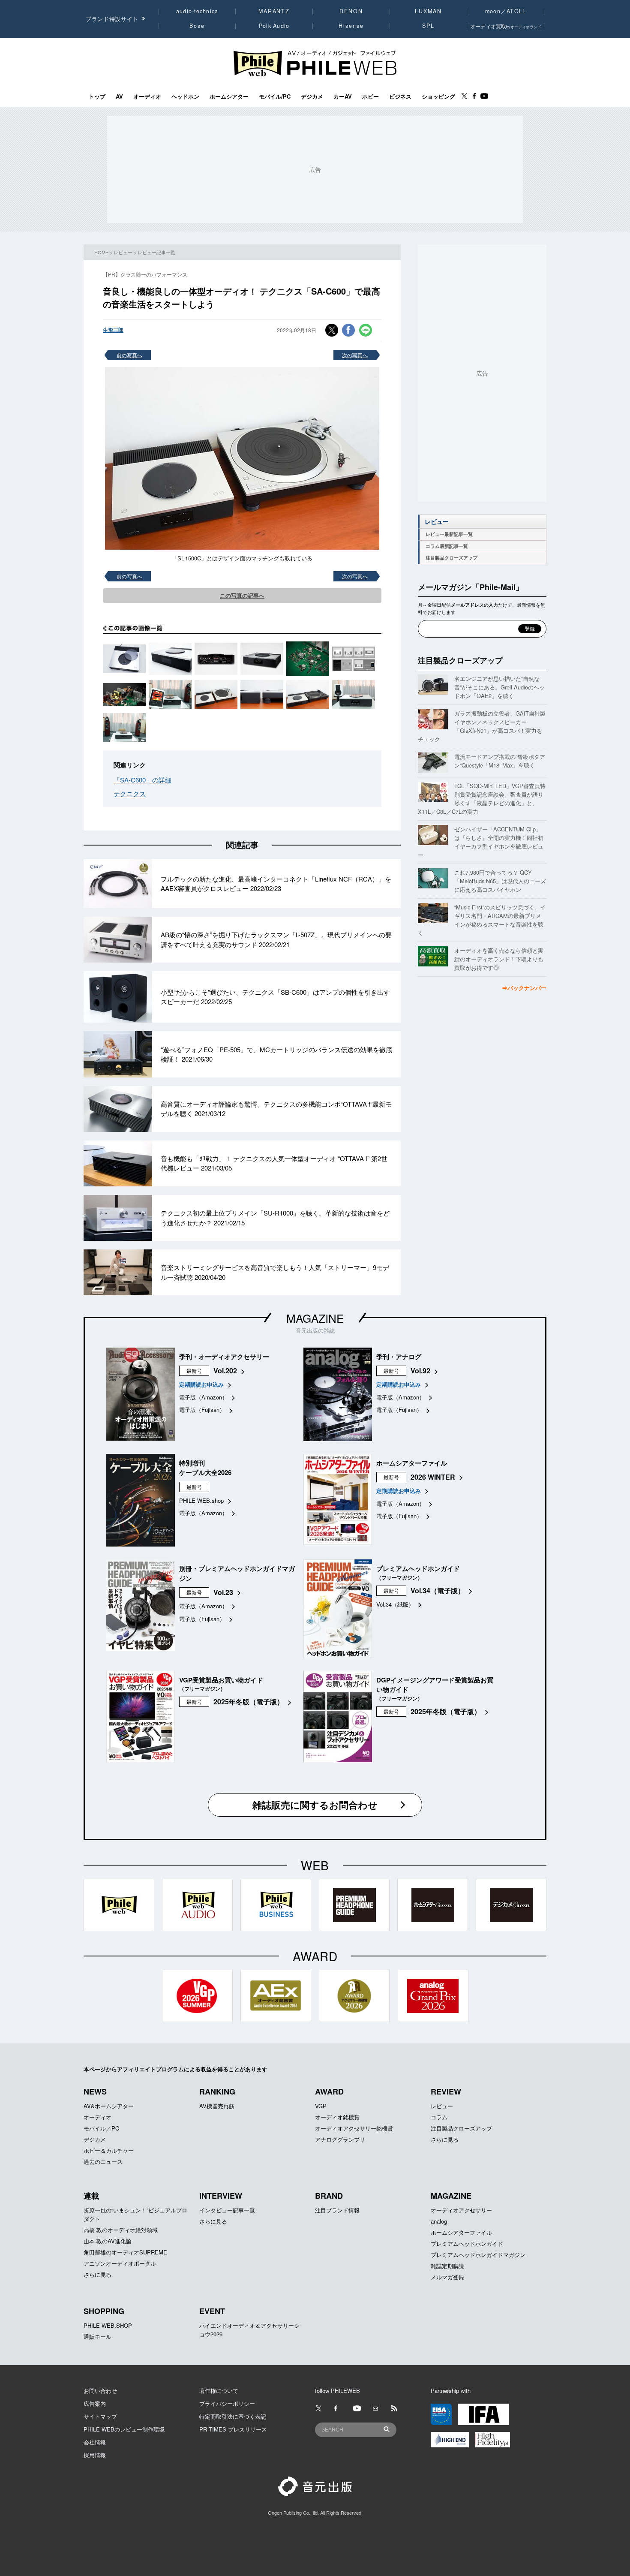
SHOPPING (104, 2311)
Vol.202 (225, 1371)
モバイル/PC (275, 96)
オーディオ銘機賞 (337, 2117)
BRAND (329, 2196)
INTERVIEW (221, 2196)
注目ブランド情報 (337, 2210)
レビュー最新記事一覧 (449, 534)
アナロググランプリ (340, 2139)
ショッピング (438, 96)
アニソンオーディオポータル (120, 2263)
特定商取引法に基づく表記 (233, 2416)
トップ (97, 96)
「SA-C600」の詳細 (142, 780)
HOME (101, 252)
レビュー (123, 252)
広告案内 (95, 2403)
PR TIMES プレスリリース (233, 2429)
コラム (439, 2117)
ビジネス (400, 96)
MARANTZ (274, 11)
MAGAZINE (315, 1318)
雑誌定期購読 (447, 2266)
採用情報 (95, 2455)
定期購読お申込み (201, 1384)
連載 (91, 2196)
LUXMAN (428, 11)
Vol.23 (223, 1592)
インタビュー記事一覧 (227, 2210)
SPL (429, 26)
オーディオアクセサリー (461, 2210)
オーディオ (147, 96)
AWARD (329, 2091)
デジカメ (312, 96)
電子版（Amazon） (203, 1397)
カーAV (343, 96)
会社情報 (95, 2442)
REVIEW (446, 2091)
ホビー (370, 96)
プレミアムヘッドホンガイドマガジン (478, 2255)
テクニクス (130, 793)
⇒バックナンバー (524, 988)
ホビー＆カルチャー (109, 2150)
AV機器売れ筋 (217, 2106)
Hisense (351, 26)
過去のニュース (103, 2162)
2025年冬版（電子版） (249, 1702)
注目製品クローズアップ (451, 558)
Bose (197, 26)
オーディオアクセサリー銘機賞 (354, 2128)
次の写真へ (355, 355)
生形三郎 (113, 330)
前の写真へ (129, 355)
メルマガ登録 (447, 2277)
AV (119, 96)
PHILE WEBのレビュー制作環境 (124, 2429)
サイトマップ (100, 2416)
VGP (321, 2106)
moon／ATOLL (506, 11)
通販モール (97, 2337)
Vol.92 (420, 1371)
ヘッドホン (185, 96)
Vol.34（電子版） (438, 1590)
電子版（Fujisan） (202, 1410)
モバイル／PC (101, 2128)
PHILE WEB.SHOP (108, 2325)
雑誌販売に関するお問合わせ (315, 1805)
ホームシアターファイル (461, 2232)
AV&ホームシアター (109, 2106)
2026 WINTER (433, 1477)
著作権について (219, 2391)
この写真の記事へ (242, 595)
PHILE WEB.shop (201, 1500)
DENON (351, 11)
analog (439, 2221)
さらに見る (445, 2139)
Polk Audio (274, 26)
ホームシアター (229, 96)
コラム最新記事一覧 (447, 546)
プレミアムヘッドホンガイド (467, 2243)
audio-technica (197, 11)
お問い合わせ (100, 2391)
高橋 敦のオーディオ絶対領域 (121, 2230)
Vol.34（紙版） (395, 1604)
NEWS (95, 2091)
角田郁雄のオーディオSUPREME (125, 2252)
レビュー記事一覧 (156, 252)
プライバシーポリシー (227, 2403)
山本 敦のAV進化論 (108, 2241)
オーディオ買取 (506, 26)
